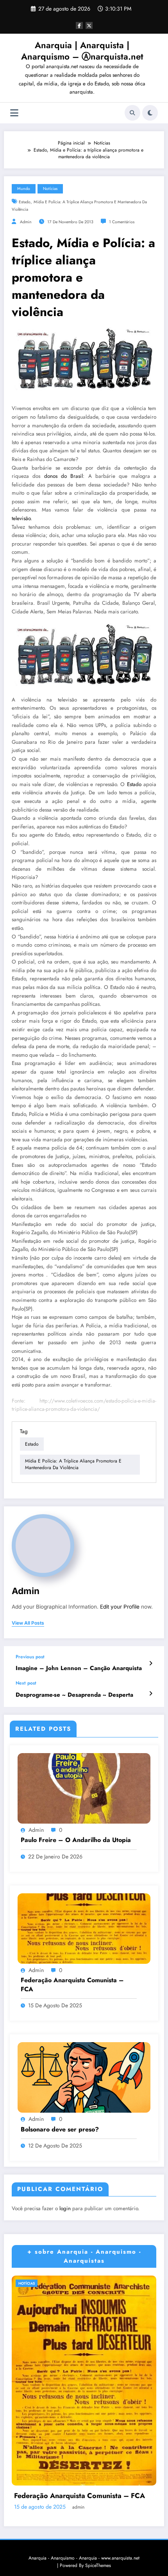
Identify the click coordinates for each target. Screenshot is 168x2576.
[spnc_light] (150, 113)
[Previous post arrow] (151, 1663)
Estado (25, 202)
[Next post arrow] (151, 1694)
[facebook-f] (79, 25)
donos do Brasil (64, 476)
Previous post (30, 1657)
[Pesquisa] (132, 113)
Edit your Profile (120, 1607)
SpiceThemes (98, 2565)
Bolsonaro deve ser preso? (60, 2129)
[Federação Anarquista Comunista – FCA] (84, 1928)
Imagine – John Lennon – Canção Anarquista (79, 1668)
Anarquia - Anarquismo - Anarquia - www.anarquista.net (84, 2558)
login (65, 2208)
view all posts (28, 1623)
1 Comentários (122, 222)
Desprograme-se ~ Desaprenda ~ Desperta (74, 1695)
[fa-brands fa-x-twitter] (89, 25)
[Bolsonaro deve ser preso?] (84, 2077)
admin (26, 222)
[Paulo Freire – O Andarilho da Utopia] (84, 1788)
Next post (26, 1683)
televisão (21, 518)
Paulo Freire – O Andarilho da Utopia (76, 1840)
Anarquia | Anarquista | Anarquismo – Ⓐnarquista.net (82, 51)
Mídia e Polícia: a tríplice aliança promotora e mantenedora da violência (73, 1464)
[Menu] (14, 113)
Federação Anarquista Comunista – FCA (72, 1985)
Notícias (50, 189)
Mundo (24, 189)
